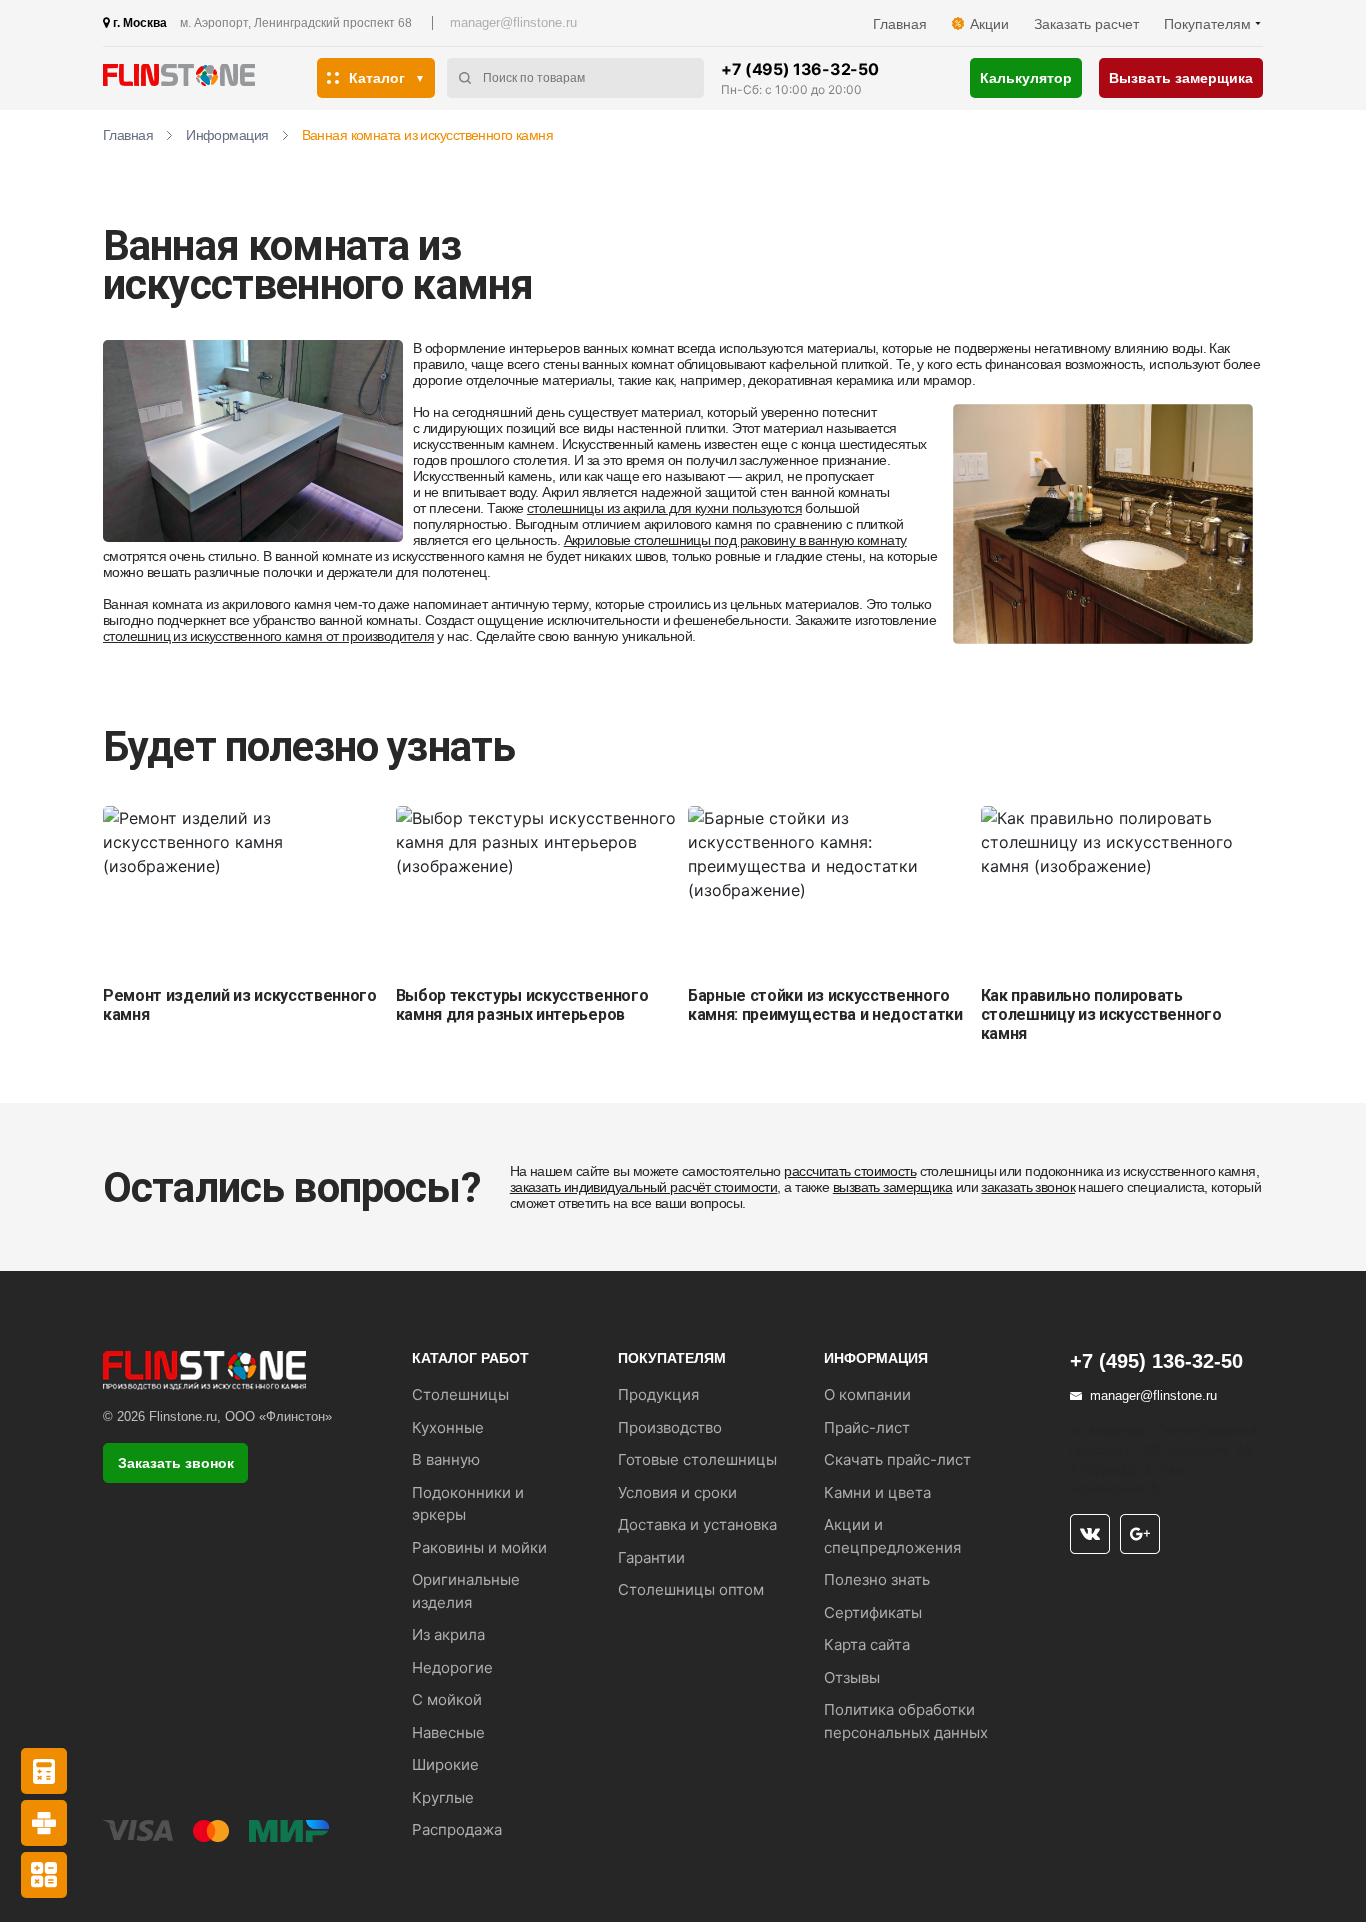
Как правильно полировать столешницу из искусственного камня (1101, 1014)
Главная (900, 24)
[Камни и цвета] (44, 1823)
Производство (670, 1427)
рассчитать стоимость (850, 1171)
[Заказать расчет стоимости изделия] (44, 1875)
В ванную (446, 1459)
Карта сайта (867, 1644)
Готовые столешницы (697, 1459)
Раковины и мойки (479, 1547)
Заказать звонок (176, 1463)
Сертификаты (873, 1612)
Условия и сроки (677, 1492)
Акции (989, 24)
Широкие (445, 1764)
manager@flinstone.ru (513, 22)
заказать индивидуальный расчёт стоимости (644, 1187)
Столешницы (460, 1394)
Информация (227, 135)
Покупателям (1207, 24)
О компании (867, 1394)
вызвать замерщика (892, 1187)
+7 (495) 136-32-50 (799, 69)
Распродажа (457, 1829)
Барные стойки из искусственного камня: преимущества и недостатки (825, 1005)
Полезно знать (877, 1579)
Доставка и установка (697, 1524)
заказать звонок (1028, 1187)
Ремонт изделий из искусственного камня (240, 1005)
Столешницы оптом (691, 1589)
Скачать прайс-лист (897, 1459)
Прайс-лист (867, 1427)
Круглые (443, 1797)
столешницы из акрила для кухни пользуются (664, 508)
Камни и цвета (877, 1492)
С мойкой (447, 1699)
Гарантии (651, 1557)
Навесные (448, 1732)
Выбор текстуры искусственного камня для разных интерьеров (522, 1005)
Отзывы (852, 1677)
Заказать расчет (1086, 24)
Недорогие (452, 1667)
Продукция (658, 1394)
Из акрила (448, 1634)
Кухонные (448, 1427)
